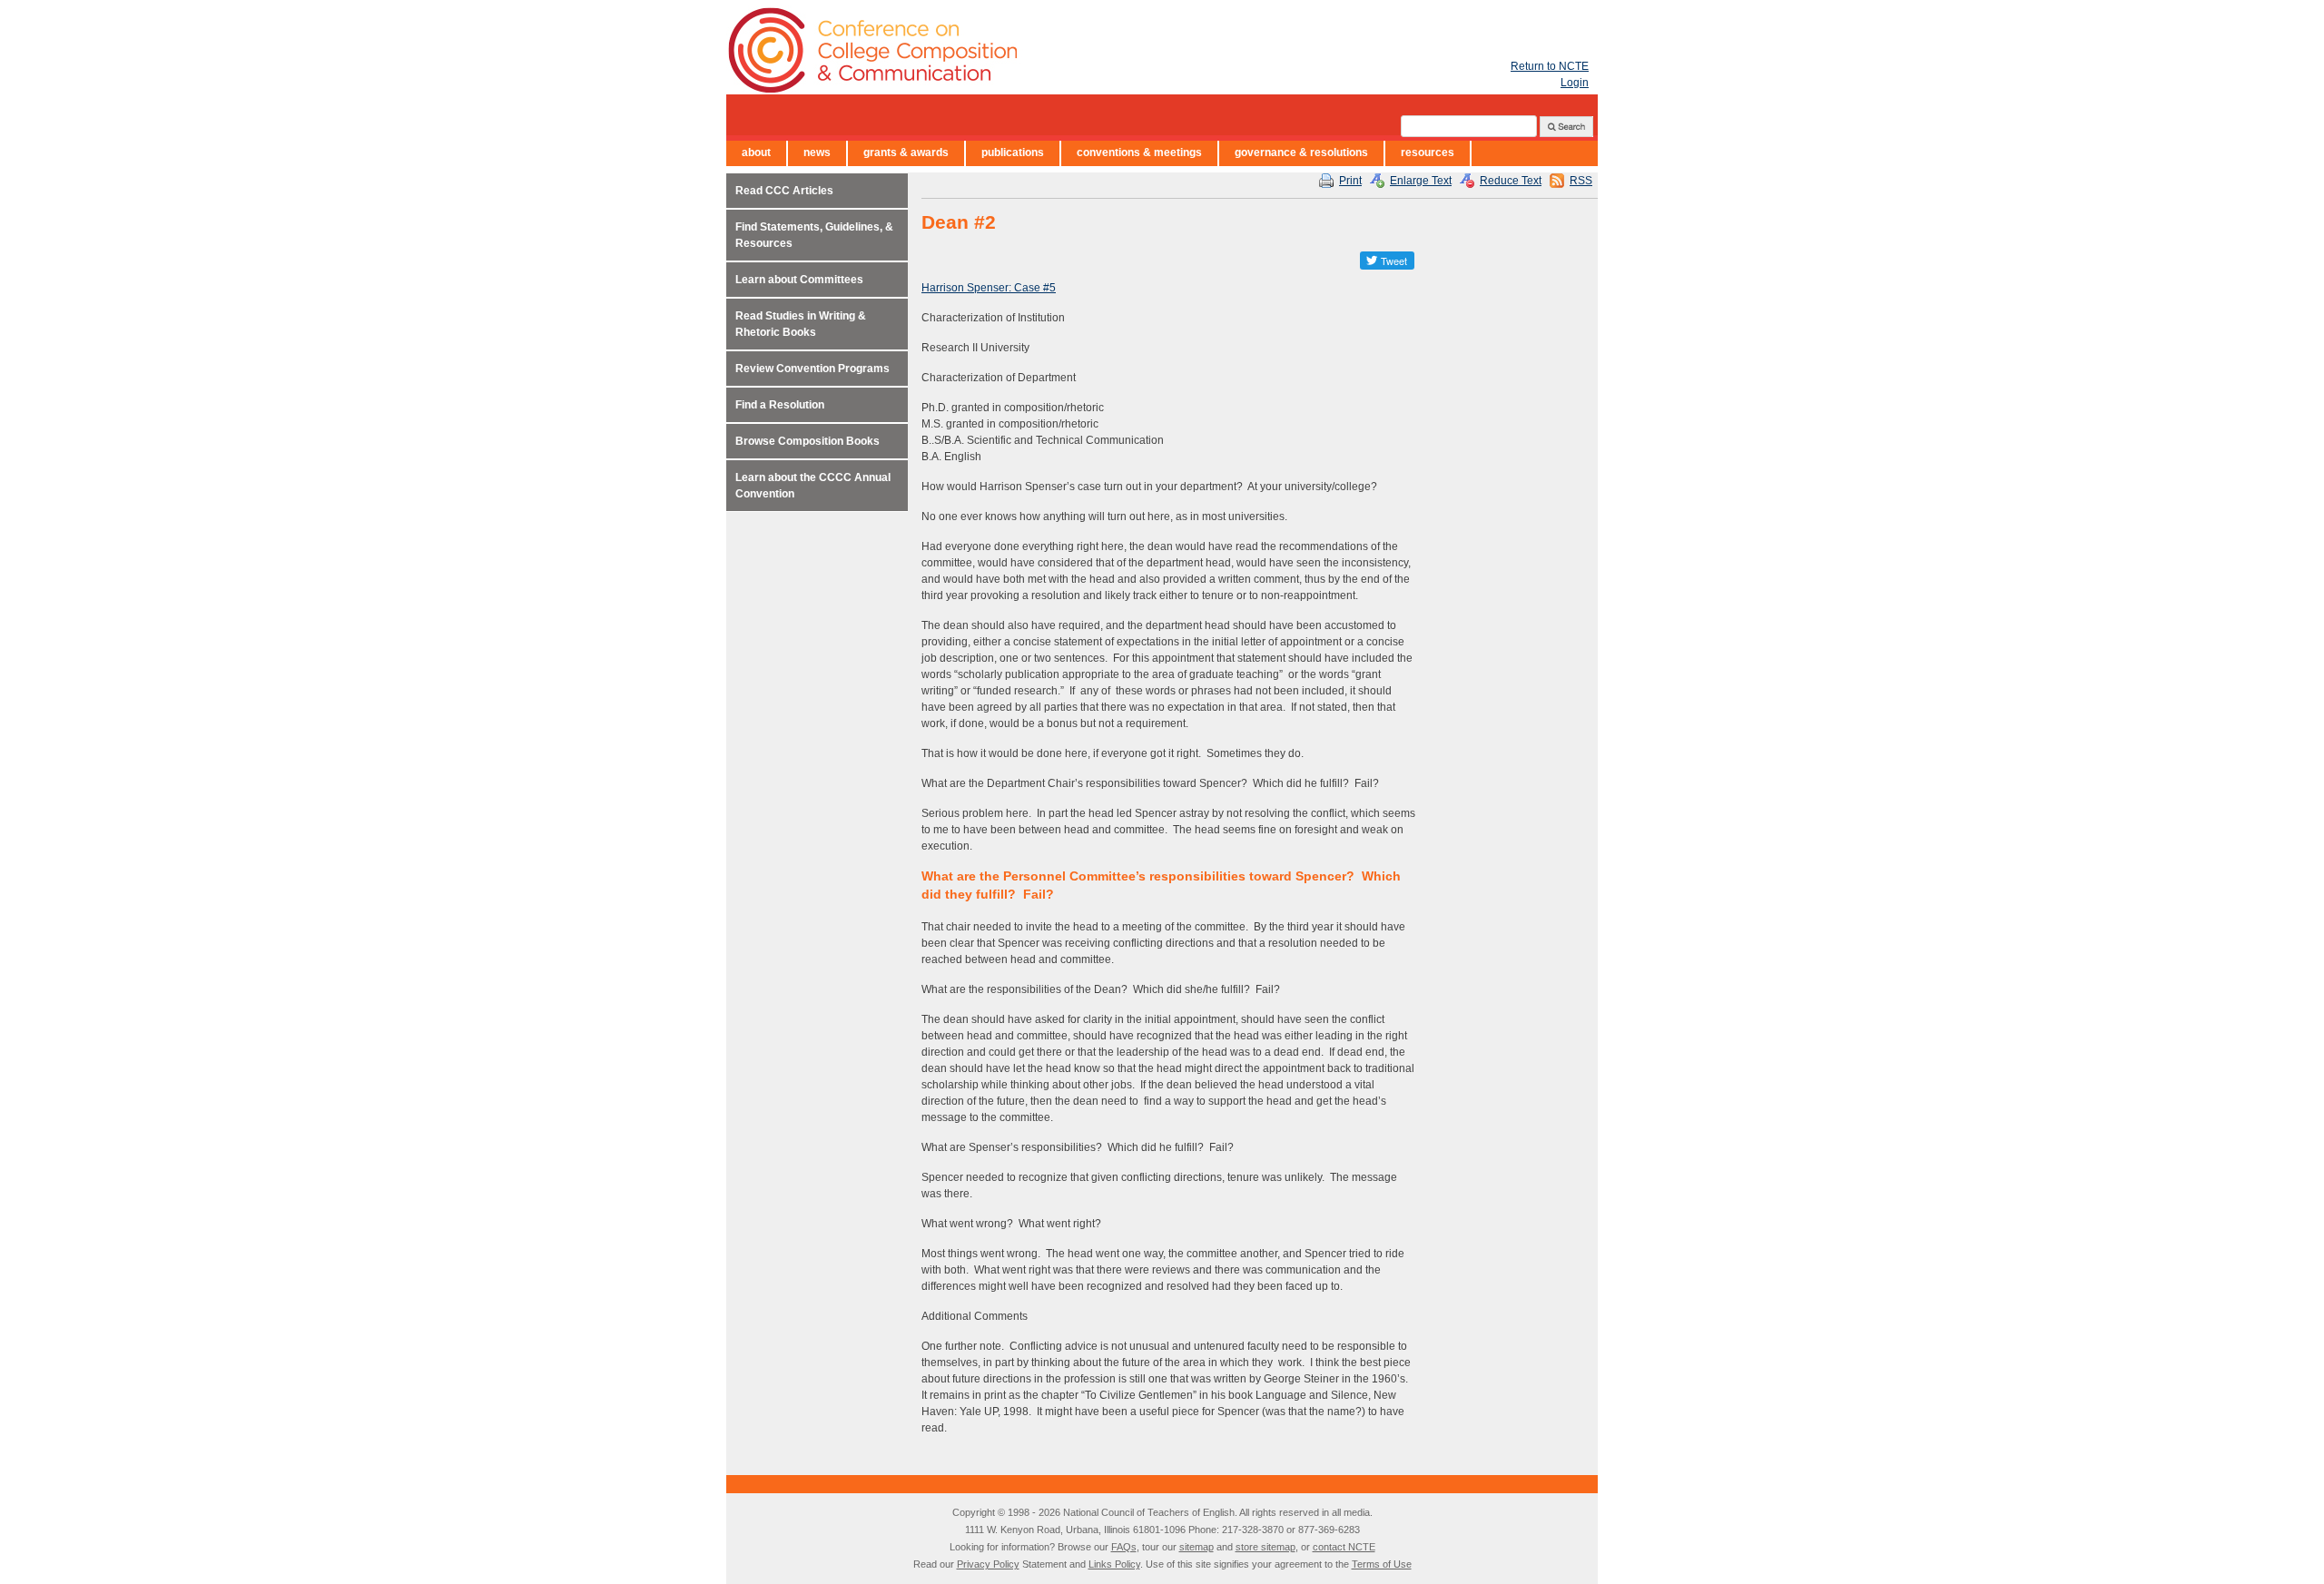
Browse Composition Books (807, 441)
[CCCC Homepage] (980, 50)
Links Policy (1114, 1564)
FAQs (1124, 1547)
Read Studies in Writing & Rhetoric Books (801, 324)
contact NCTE (1344, 1547)
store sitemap (1265, 1547)
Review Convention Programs (812, 369)
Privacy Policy (988, 1564)
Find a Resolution (780, 405)
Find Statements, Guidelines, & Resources (814, 235)
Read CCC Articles (784, 191)
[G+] (1344, 261)
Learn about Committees (799, 280)
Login (1575, 83)
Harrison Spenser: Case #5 (989, 288)
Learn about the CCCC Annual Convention (813, 486)
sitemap (1196, 1547)
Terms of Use (1382, 1564)
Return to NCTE (1550, 66)
